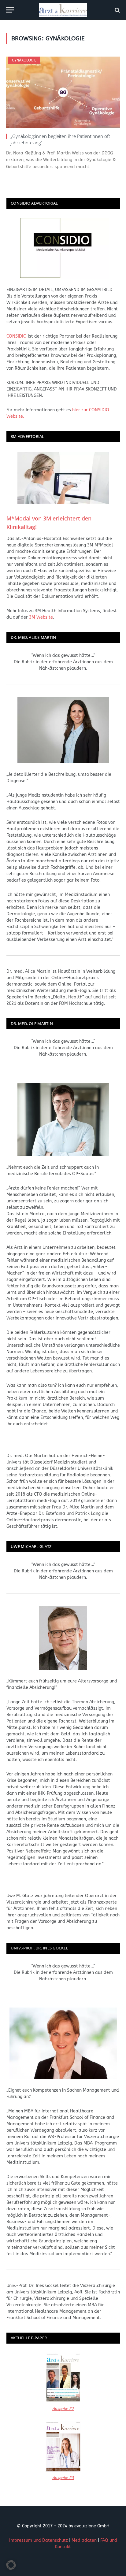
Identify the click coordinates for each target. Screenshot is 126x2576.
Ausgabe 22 (63, 2409)
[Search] (117, 10)
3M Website (41, 617)
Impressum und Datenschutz (39, 2540)
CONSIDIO (17, 336)
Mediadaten (84, 2540)
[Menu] (10, 10)
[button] (11, 2565)
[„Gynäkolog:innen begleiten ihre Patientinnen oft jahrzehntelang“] (63, 92)
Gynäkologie (24, 60)
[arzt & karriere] (63, 10)
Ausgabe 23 (63, 2478)
